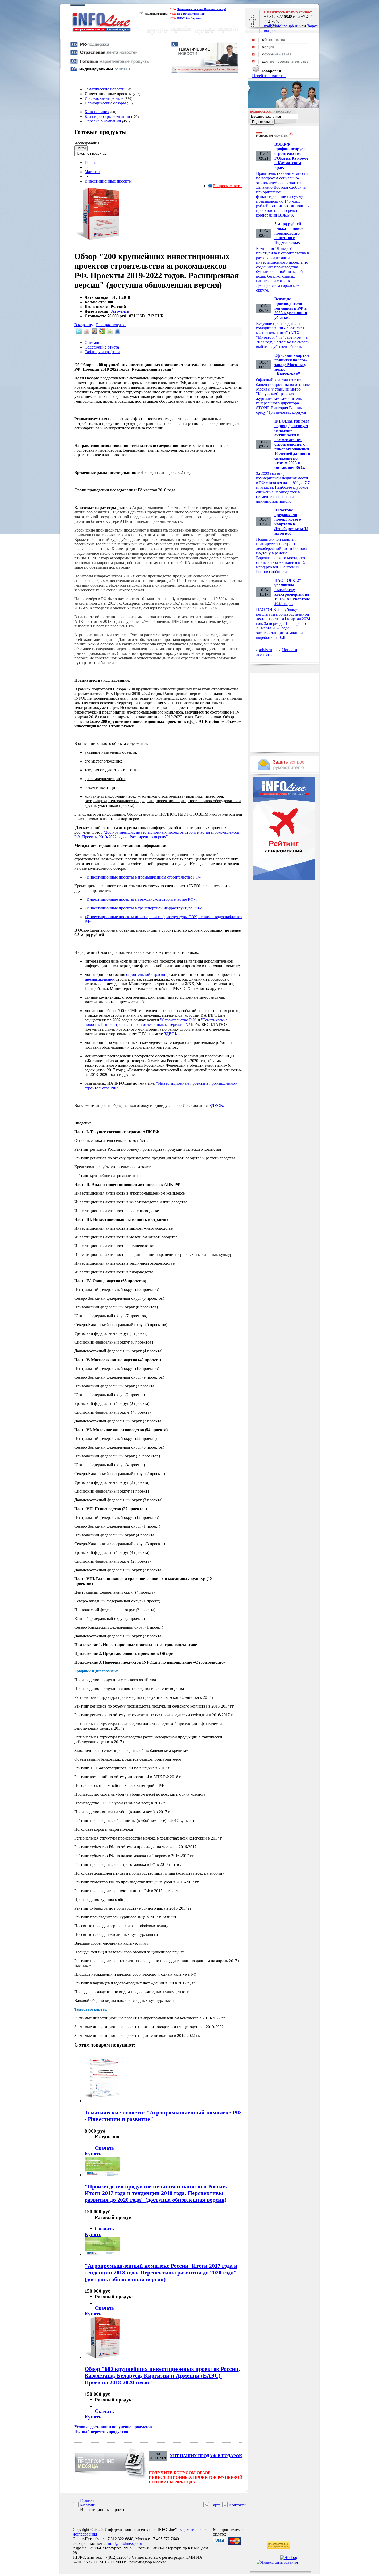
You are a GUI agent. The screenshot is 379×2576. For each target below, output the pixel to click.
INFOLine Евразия (189, 18)
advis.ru (266, 650)
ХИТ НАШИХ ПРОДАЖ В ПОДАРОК (206, 2456)
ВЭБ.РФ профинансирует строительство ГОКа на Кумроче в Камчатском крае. (291, 156)
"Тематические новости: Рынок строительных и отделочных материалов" (156, 1022)
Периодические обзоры (105, 103)
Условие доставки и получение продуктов (113, 2427)
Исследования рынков (104, 98)
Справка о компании (103, 121)
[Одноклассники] (109, 333)
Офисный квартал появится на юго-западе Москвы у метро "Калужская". (292, 365)
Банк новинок (97, 112)
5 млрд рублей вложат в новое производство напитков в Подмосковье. (289, 233)
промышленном (100, 979)
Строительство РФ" (179, 1020)
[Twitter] (78, 333)
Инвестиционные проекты (108, 181)
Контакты (238, 2505)
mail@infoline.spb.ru (281, 26)
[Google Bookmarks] (102, 333)
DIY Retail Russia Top (191, 14)
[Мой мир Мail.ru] (94, 333)
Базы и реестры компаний (107, 116)
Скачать (104, 2148)
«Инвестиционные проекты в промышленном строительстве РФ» (143, 877)
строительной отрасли (146, 975)
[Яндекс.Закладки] (86, 333)
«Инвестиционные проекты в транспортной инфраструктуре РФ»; (144, 908)
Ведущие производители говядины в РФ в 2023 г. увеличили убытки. (291, 308)
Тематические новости (105, 89)
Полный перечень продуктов (101, 2432)
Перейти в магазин (269, 76)
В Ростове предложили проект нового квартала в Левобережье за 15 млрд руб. (291, 522)
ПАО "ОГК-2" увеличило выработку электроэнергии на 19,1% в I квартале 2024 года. (292, 592)
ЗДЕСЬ (171, 1034)
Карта (216, 2505)
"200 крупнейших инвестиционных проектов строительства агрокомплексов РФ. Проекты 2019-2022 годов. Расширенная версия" (157, 835)
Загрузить (120, 311)
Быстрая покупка (111, 325)
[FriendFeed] (117, 333)
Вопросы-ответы (228, 186)
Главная (92, 163)
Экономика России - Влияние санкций (202, 9)
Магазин (92, 172)
